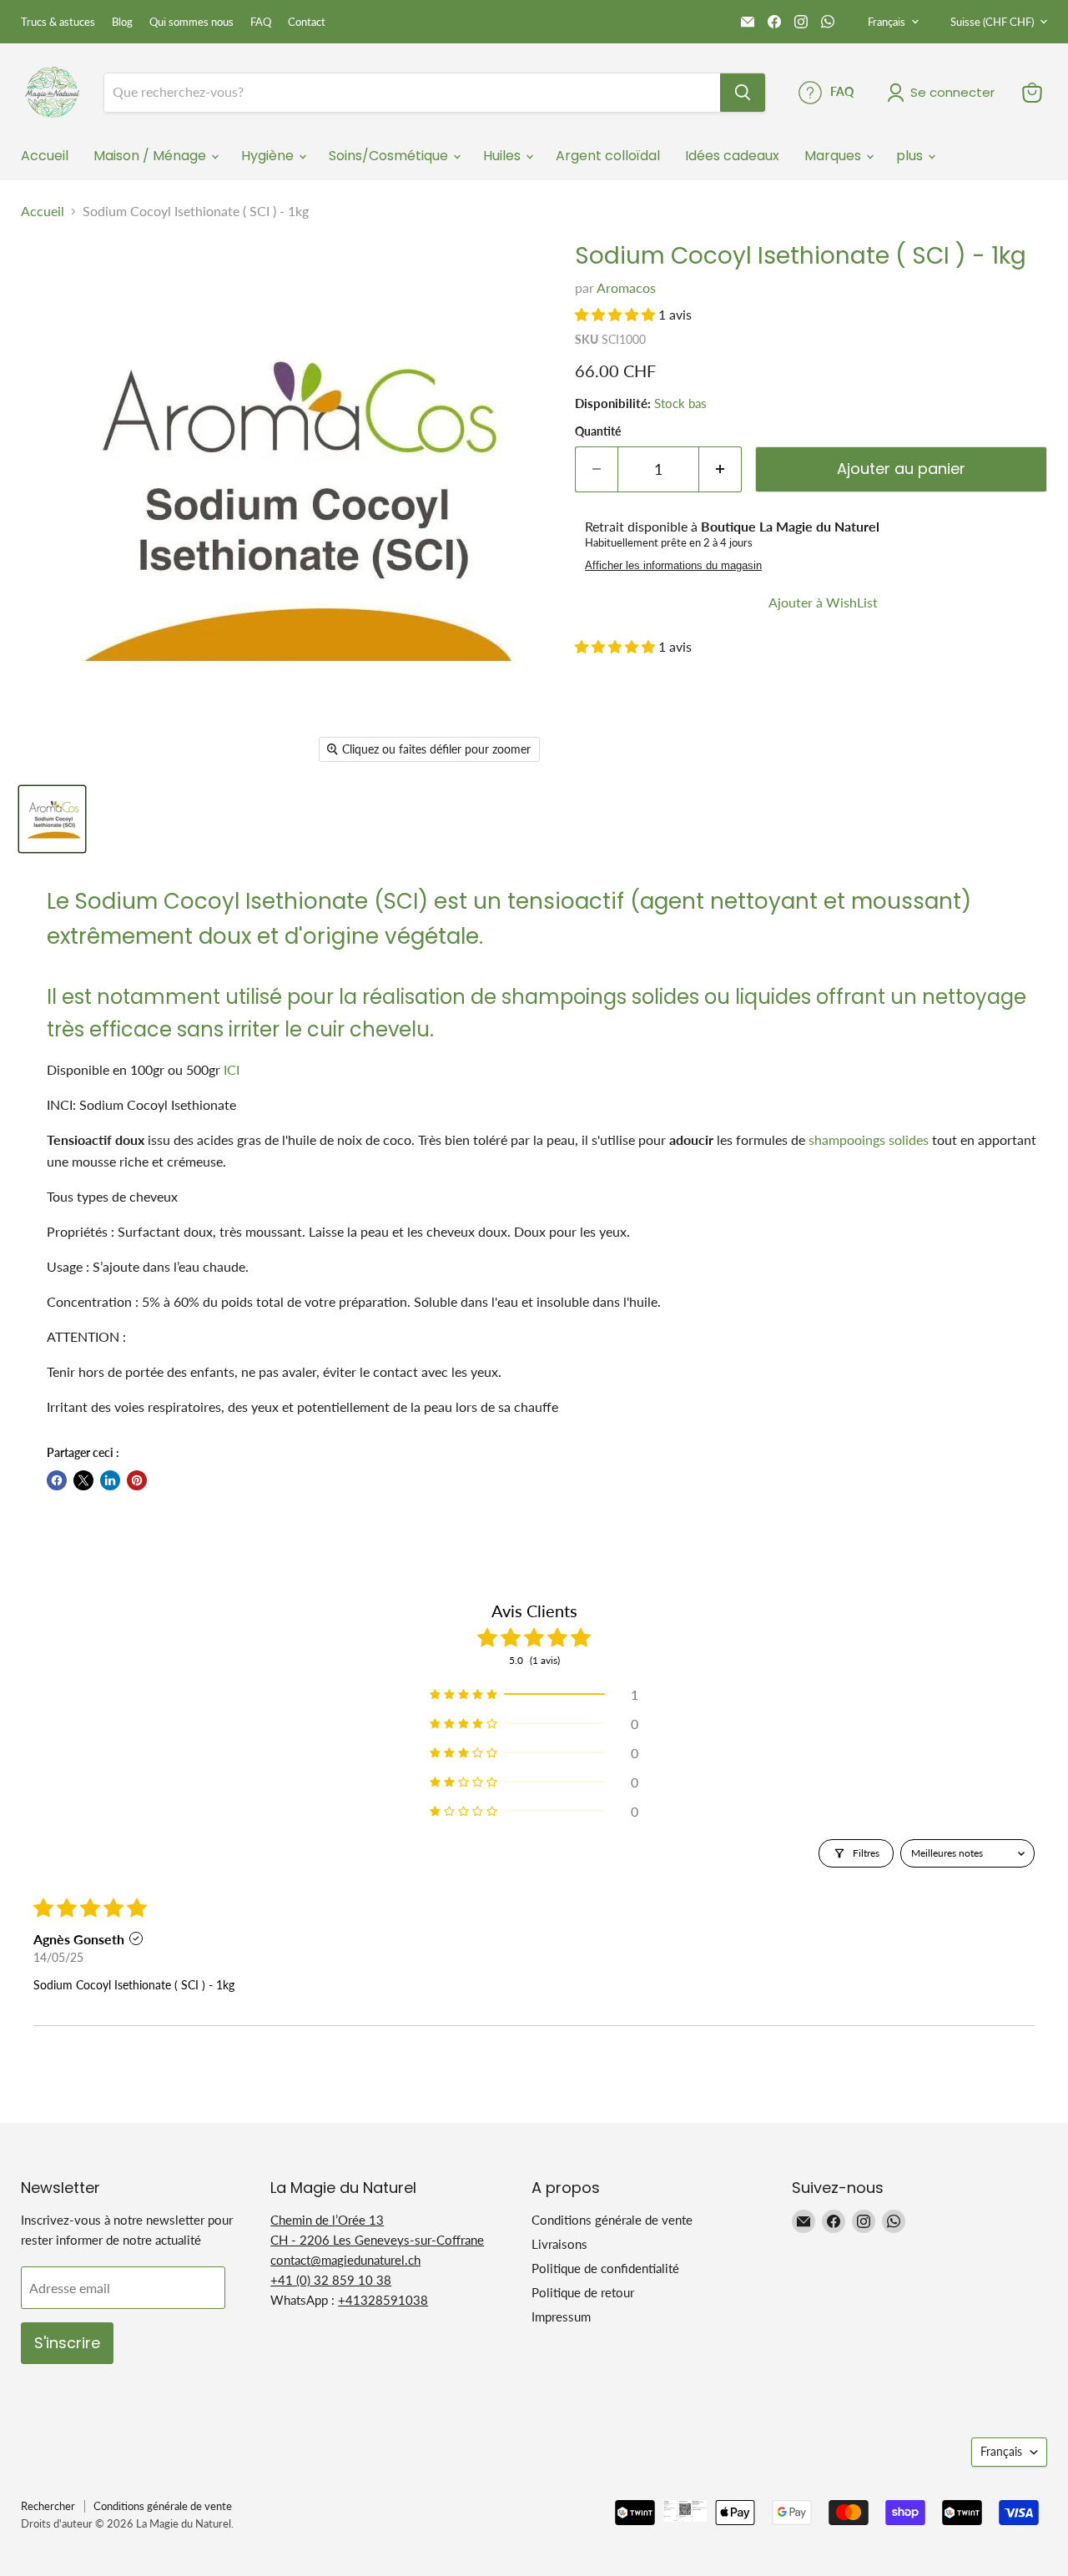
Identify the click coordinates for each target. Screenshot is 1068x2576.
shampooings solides (869, 1139)
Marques (834, 156)
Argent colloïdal (608, 156)
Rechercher (48, 2506)
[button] (617, 314)
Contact (307, 22)
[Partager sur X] (83, 1480)
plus (911, 156)
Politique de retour (583, 2292)
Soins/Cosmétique (390, 156)
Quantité (598, 431)
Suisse (992, 22)
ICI (232, 1069)
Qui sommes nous (191, 22)
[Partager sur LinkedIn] (110, 1480)
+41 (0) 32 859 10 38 (331, 2280)
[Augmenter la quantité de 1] (720, 469)
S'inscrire (67, 2343)
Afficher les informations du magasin (673, 566)
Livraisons (559, 2244)
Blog (122, 22)
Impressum (561, 2316)
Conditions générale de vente (612, 2220)
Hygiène (269, 156)
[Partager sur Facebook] (57, 1480)
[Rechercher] (743, 93)
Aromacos (626, 287)
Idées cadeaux (732, 156)
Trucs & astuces (58, 22)
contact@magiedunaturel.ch (345, 2260)
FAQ (261, 22)
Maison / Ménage (151, 156)
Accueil (45, 156)
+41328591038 (383, 2300)
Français (887, 22)
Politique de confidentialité (605, 2268)
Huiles (504, 156)
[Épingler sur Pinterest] (137, 1480)
